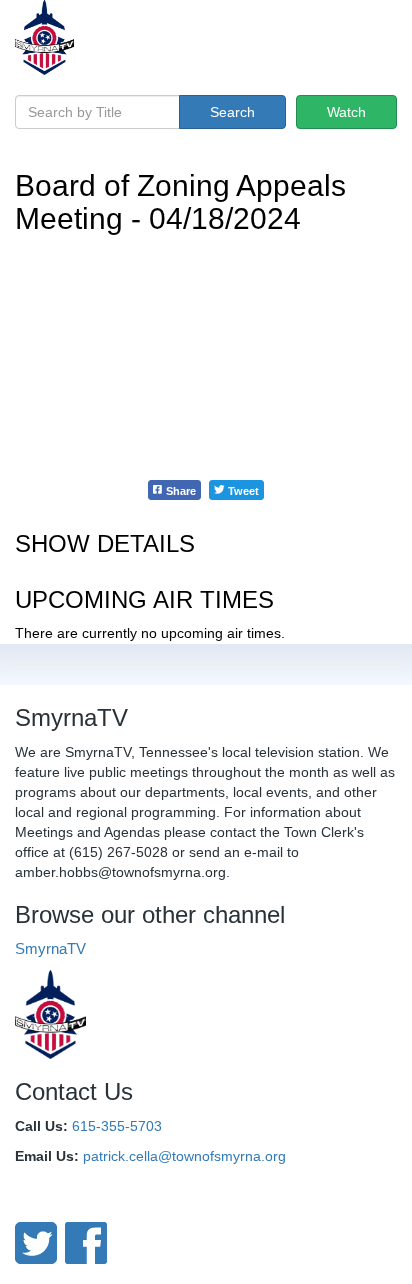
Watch (346, 112)
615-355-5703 (117, 1126)
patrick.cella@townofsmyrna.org (184, 1156)
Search (232, 112)
